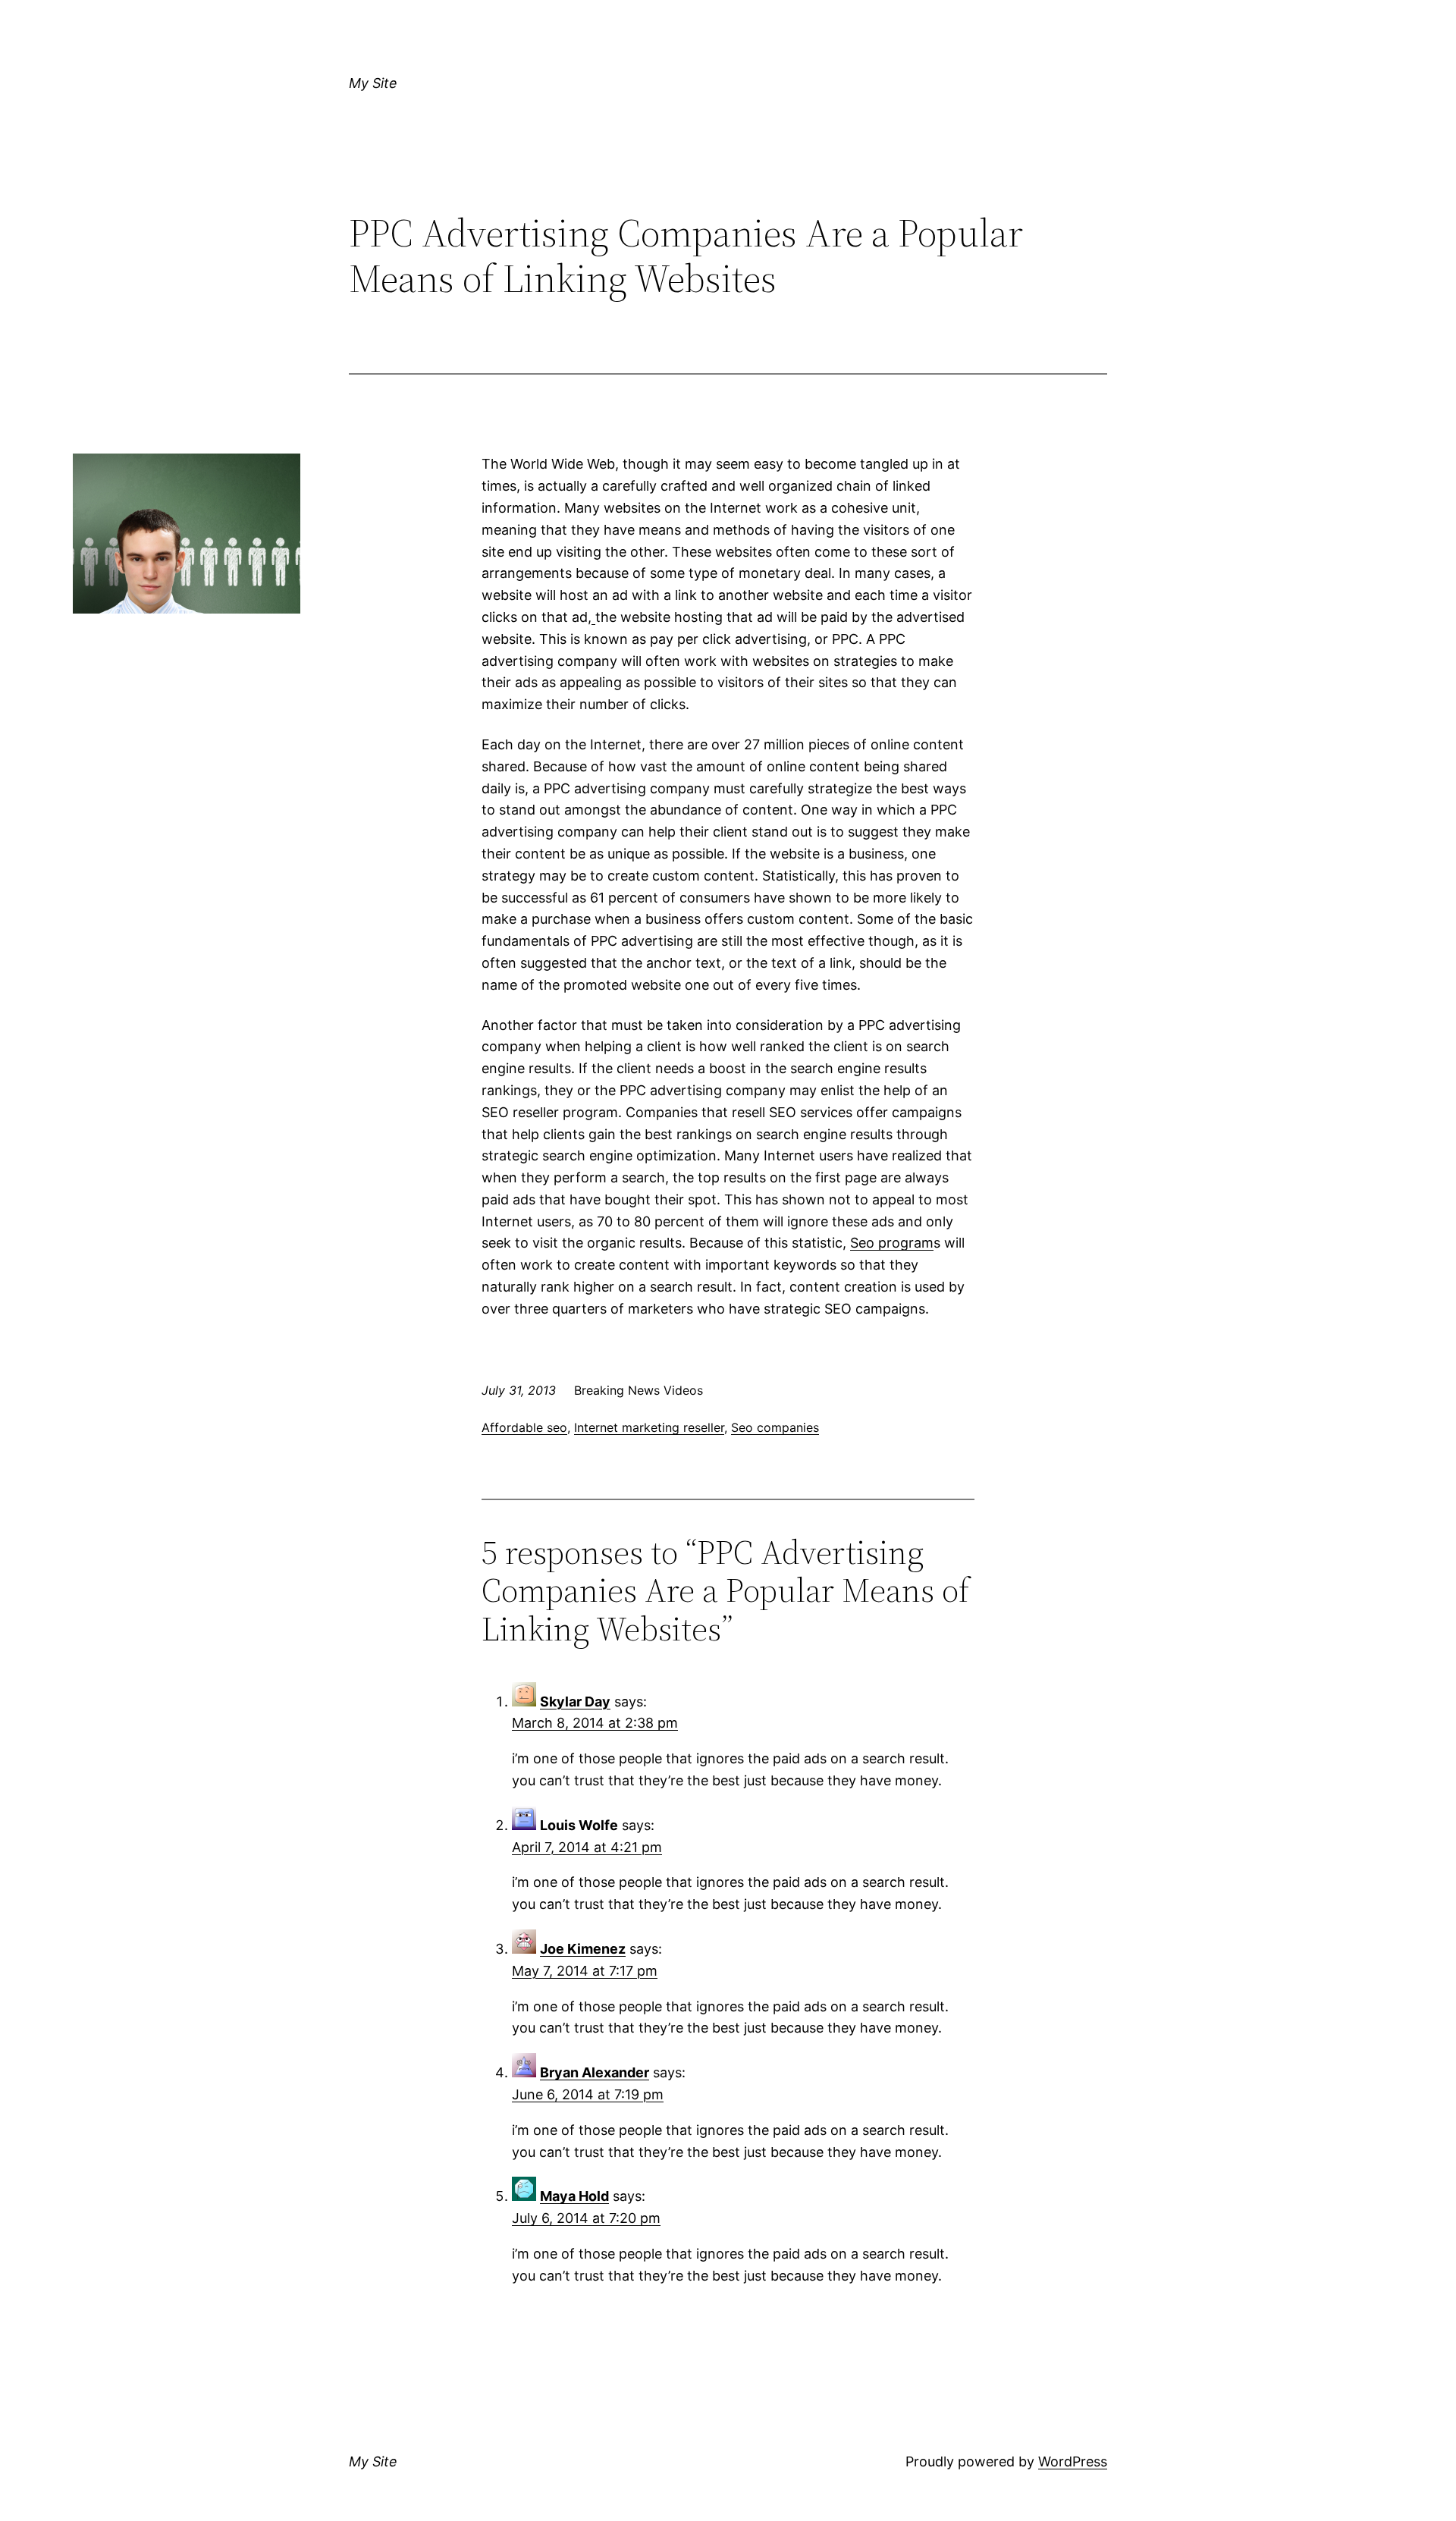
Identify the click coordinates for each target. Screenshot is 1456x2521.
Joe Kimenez (583, 1949)
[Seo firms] (593, 617)
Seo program (892, 1243)
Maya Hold (574, 2196)
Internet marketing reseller (649, 1427)
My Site (373, 83)
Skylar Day (575, 1702)
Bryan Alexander (595, 2072)
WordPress (1073, 2461)
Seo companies (775, 1427)
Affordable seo (524, 1427)
